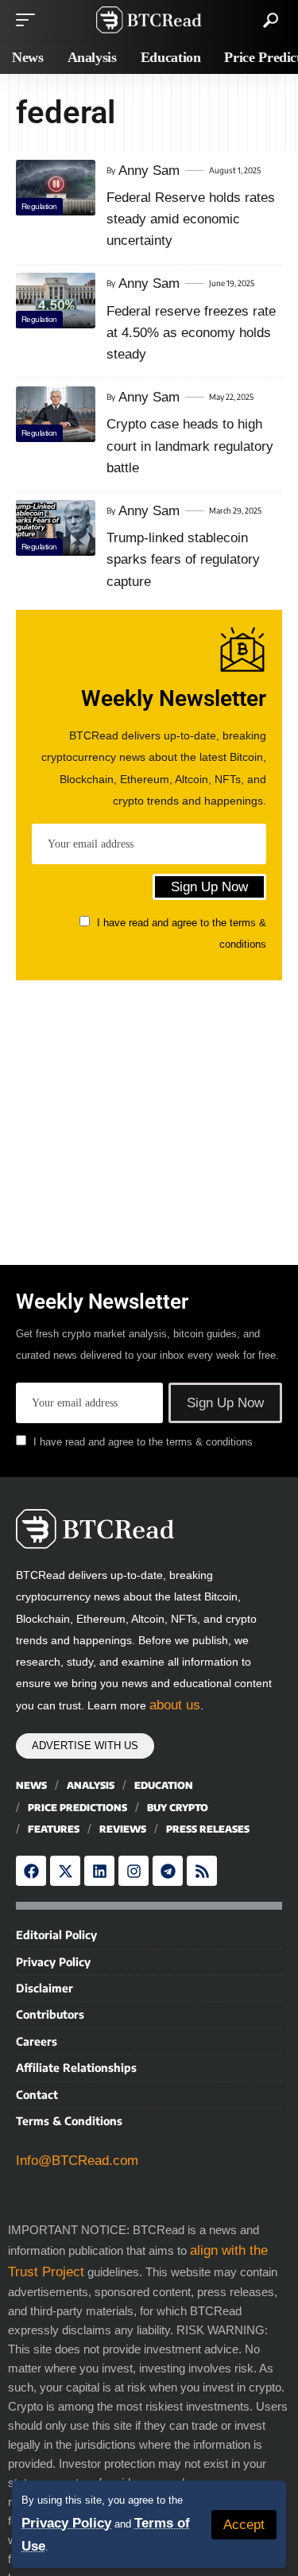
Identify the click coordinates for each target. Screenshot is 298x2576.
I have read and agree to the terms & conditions (143, 1442)
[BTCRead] (149, 20)
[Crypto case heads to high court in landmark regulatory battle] (56, 414)
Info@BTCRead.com (77, 2161)
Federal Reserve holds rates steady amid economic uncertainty (191, 219)
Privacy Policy (66, 2523)
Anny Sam (149, 171)
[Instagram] (134, 1871)
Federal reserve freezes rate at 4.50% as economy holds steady (191, 333)
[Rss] (202, 1871)
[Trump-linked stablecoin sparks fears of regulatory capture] (56, 528)
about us (175, 1705)
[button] (244, 2525)
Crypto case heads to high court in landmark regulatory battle (190, 446)
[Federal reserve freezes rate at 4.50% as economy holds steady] (56, 301)
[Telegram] (168, 1871)
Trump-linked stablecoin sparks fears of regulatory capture (183, 559)
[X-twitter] (65, 1871)
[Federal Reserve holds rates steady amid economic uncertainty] (56, 188)
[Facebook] (31, 1871)
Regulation (39, 206)
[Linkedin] (99, 1871)
